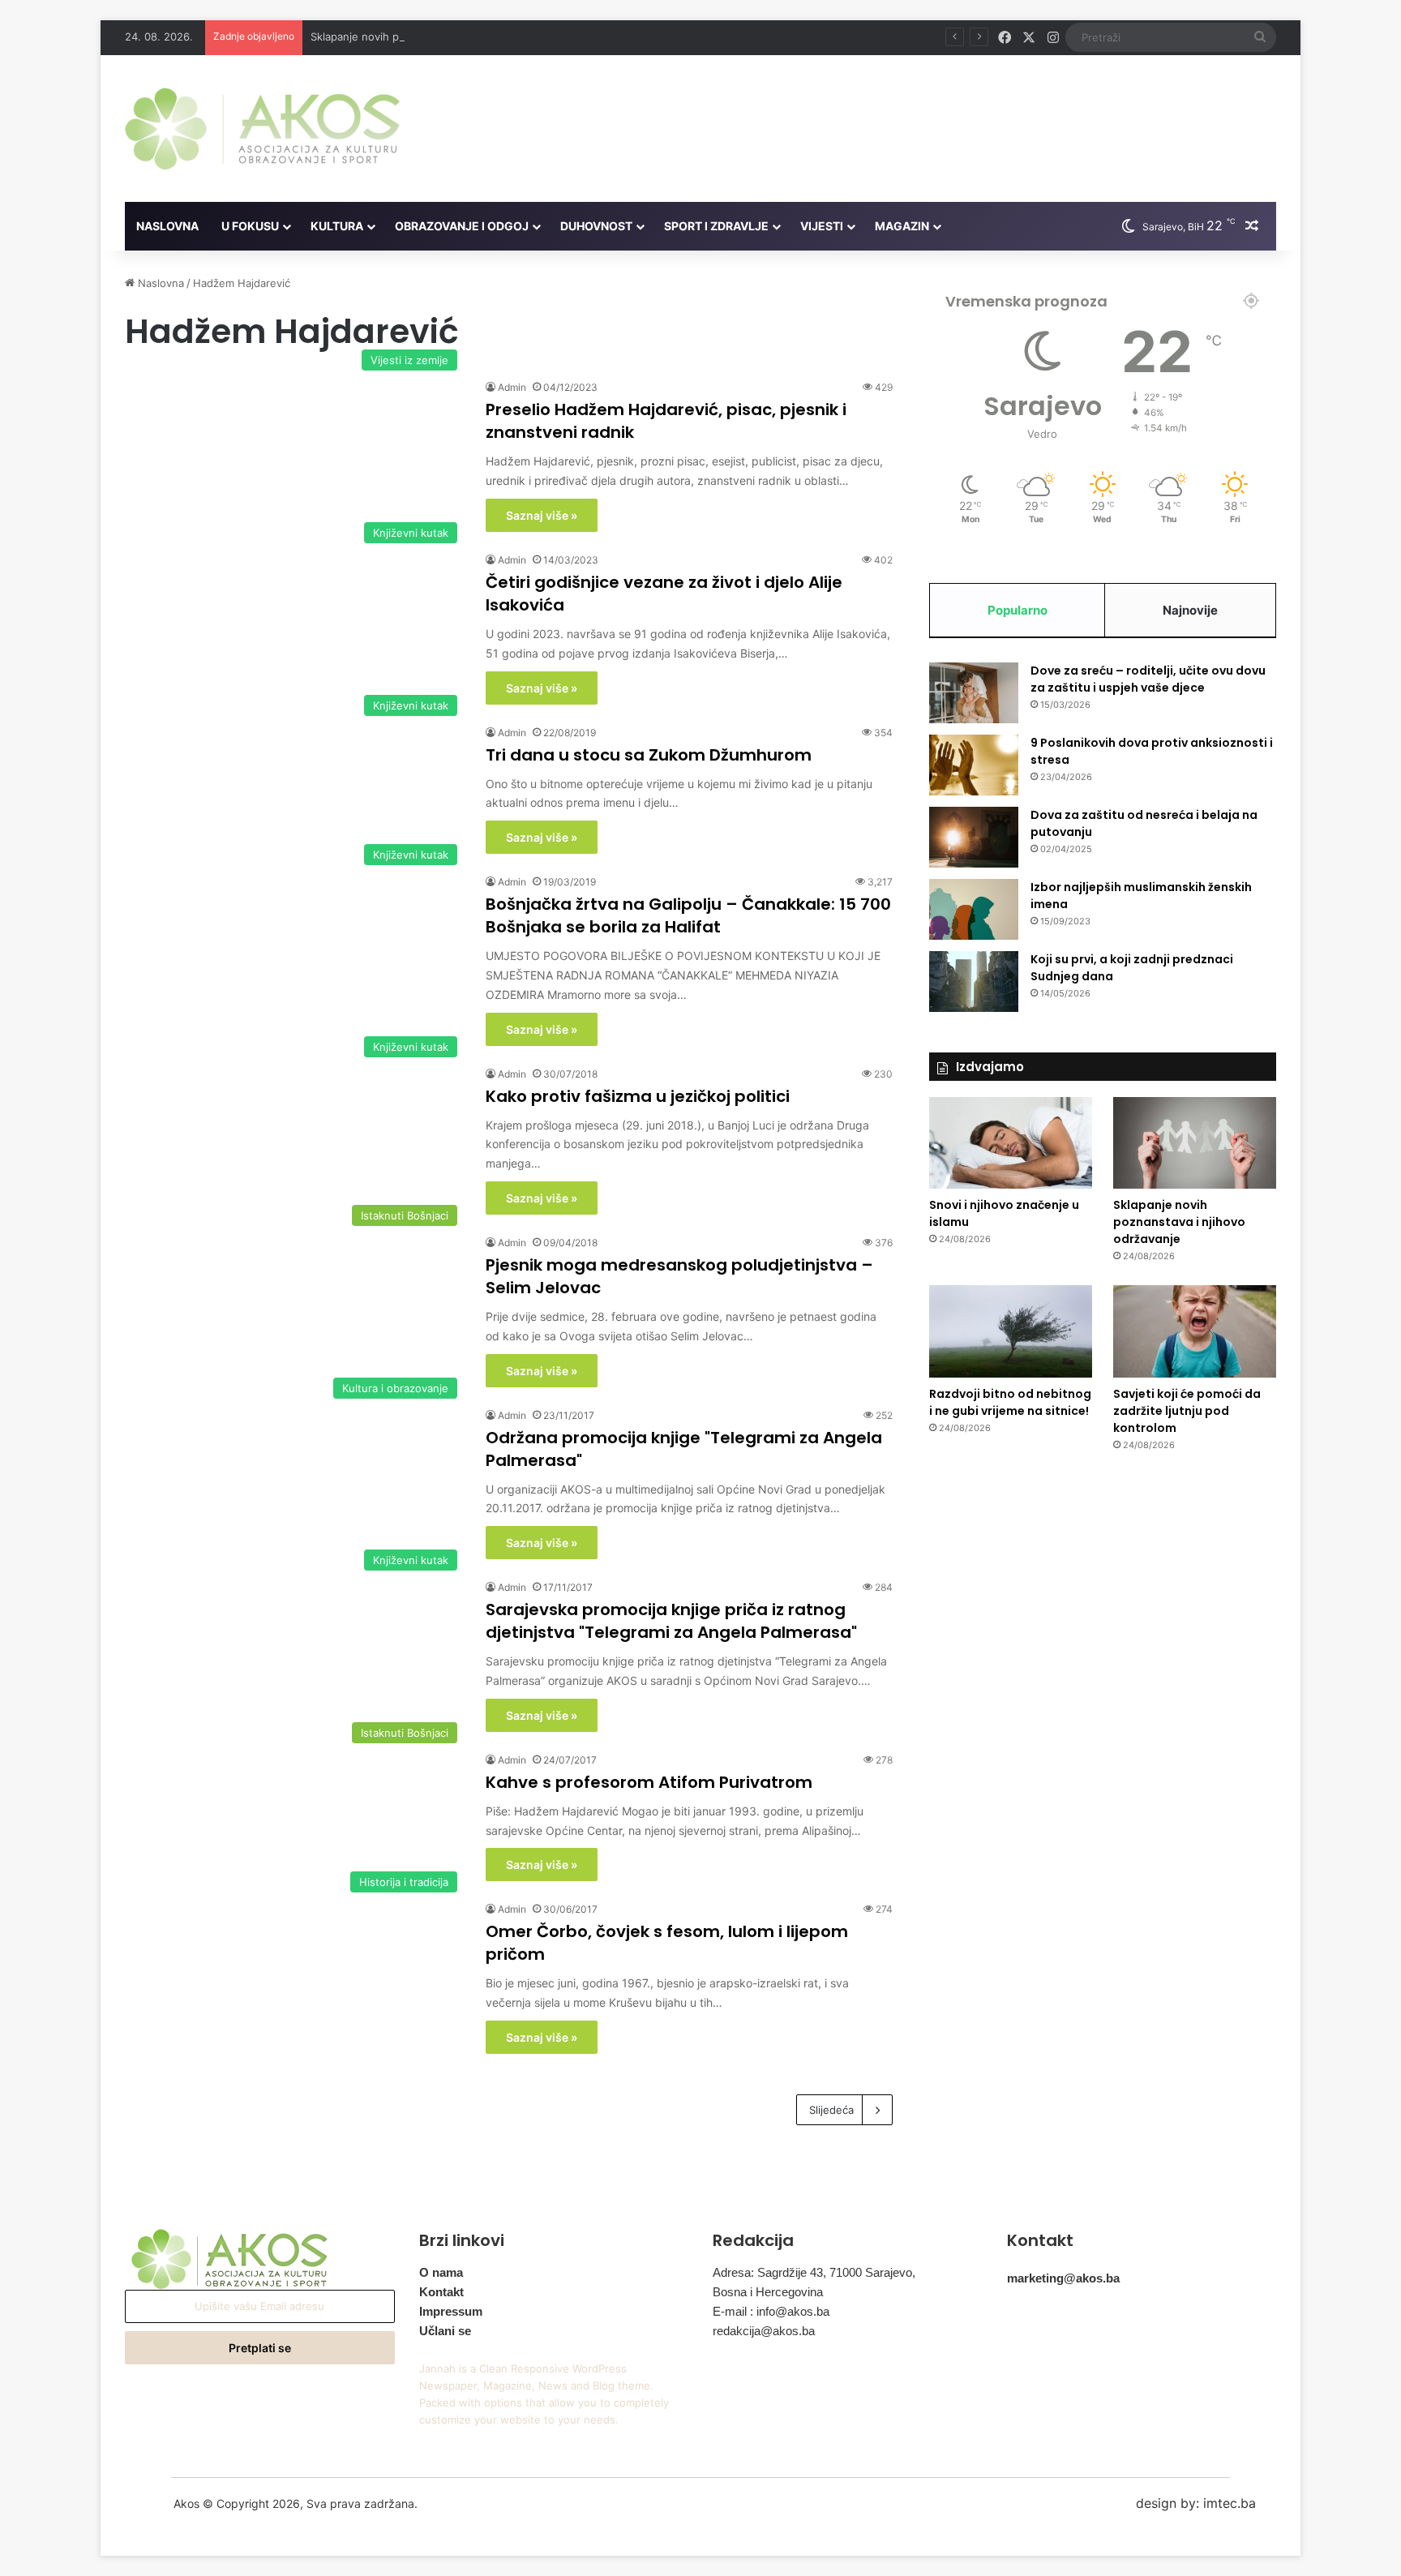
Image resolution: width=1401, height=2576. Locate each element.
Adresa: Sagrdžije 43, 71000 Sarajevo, (814, 2272)
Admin (512, 387)
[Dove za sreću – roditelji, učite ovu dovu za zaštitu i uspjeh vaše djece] (974, 693)
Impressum (451, 2311)
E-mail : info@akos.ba (771, 2311)
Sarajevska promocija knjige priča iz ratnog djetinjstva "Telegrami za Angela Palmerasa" (671, 1621)
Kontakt (441, 2292)
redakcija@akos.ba (764, 2331)
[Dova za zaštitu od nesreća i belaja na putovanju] (974, 837)
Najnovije (1190, 610)
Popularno (1018, 610)
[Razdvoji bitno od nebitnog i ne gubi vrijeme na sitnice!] (1011, 1331)
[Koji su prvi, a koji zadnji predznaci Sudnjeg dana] (974, 982)
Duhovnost (596, 226)
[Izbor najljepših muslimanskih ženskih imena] (974, 909)
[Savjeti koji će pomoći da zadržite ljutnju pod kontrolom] (1195, 1331)
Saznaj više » (542, 515)
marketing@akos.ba (1063, 2278)
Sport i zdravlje (716, 226)
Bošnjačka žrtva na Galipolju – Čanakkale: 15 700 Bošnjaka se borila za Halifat (688, 915)
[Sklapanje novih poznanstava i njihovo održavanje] (1195, 1143)
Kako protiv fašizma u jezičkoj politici (638, 1096)
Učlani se (445, 2331)
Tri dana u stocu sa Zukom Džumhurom (649, 755)
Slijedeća (831, 2110)
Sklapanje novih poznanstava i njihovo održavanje (435, 36)
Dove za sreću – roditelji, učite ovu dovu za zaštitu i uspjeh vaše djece (1148, 679)
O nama (441, 2272)
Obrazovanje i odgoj (462, 226)
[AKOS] (262, 129)
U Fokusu (250, 226)
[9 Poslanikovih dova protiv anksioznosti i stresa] (974, 765)
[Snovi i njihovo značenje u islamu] (1011, 1143)
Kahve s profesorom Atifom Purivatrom (649, 1782)
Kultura (337, 226)
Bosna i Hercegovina (768, 2292)
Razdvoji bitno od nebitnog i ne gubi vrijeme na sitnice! (1010, 1402)
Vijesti (822, 226)
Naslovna (167, 226)
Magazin (902, 226)
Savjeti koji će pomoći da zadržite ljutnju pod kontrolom (1187, 1411)
